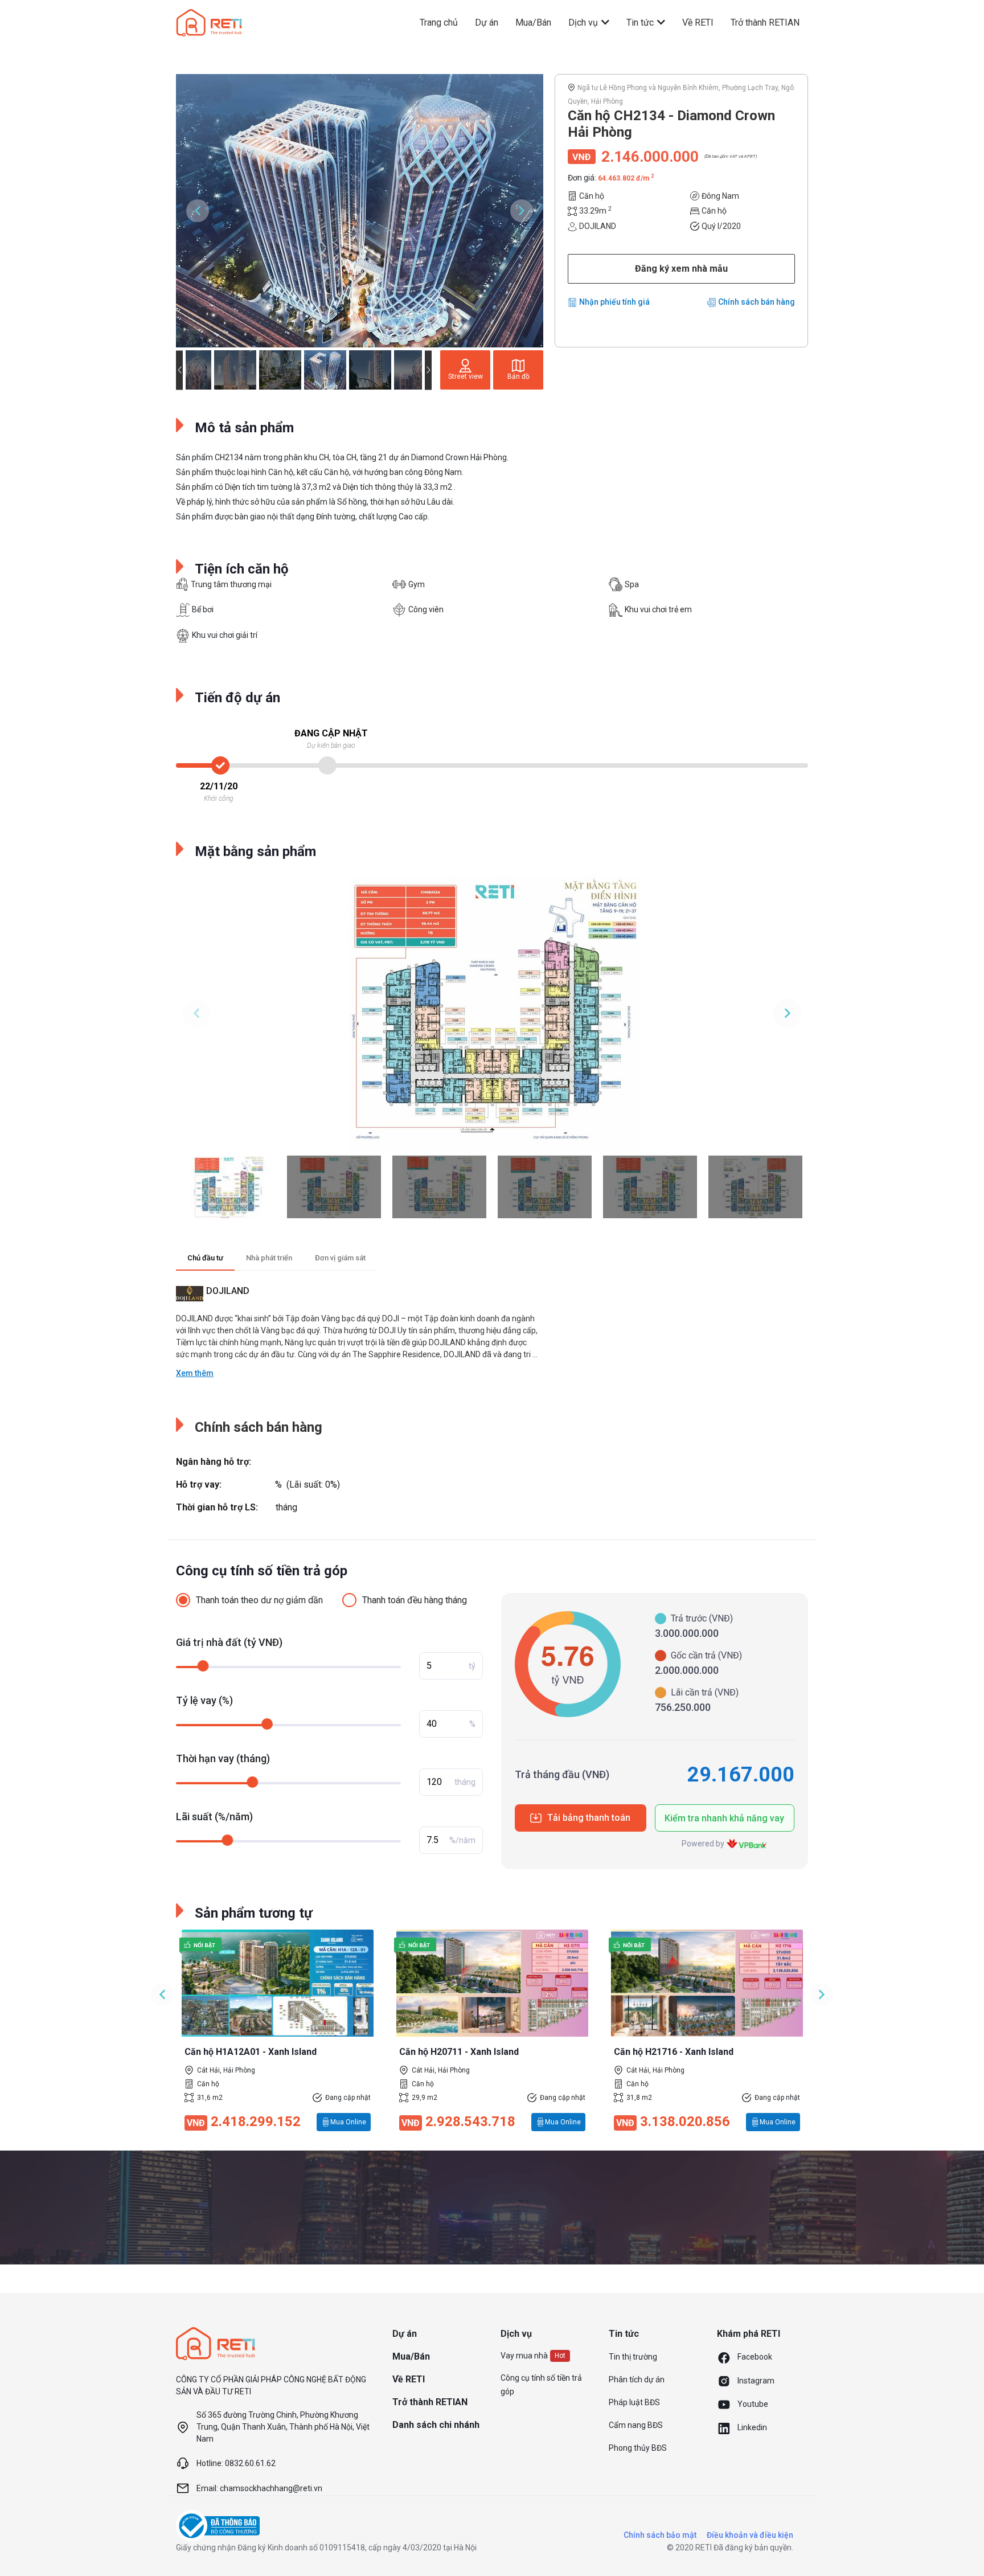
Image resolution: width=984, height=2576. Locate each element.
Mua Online (348, 2122)
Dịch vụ (584, 22)
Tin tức (641, 22)
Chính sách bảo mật (660, 2535)
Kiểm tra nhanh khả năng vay (724, 1818)
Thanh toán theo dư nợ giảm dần (259, 1600)
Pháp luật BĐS (634, 2402)
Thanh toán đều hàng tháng (415, 1600)
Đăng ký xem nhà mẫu (681, 269)
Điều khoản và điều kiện (750, 2535)
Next (522, 211)
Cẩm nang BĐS (636, 2425)
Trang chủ (439, 22)
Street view (466, 376)
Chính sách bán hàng (757, 302)
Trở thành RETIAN (765, 22)
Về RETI (698, 22)
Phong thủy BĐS (638, 2448)
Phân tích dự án (637, 2380)
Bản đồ (518, 376)
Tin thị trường (633, 2357)
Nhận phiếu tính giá (614, 302)
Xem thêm (195, 1373)
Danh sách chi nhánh (436, 2425)
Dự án (487, 22)
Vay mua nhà (524, 2356)
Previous (198, 211)
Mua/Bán (533, 22)
